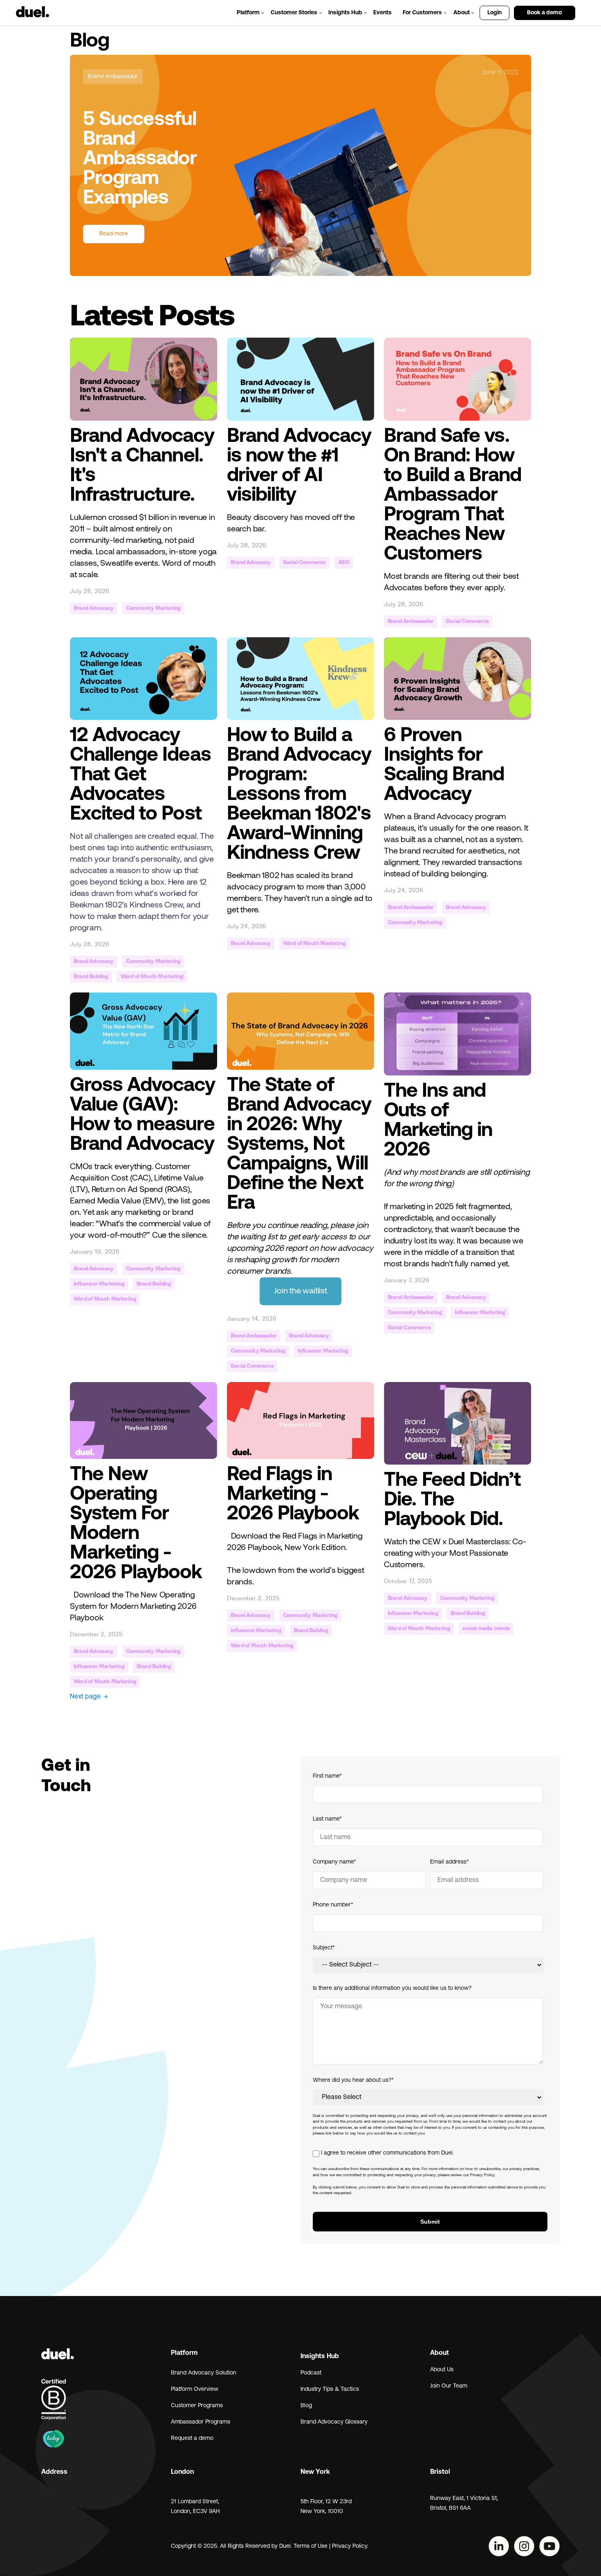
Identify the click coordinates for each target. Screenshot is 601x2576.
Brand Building (91, 977)
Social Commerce (304, 563)
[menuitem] (583, 9)
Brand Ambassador (113, 77)
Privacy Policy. (351, 2546)
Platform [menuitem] (248, 13)
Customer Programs (197, 2406)
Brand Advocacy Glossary (334, 2422)
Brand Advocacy (94, 608)
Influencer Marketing (99, 1284)
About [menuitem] (462, 13)
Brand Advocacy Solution (204, 2373)
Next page (89, 1697)
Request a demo (192, 2438)
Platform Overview (195, 2389)
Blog (306, 2406)
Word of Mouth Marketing (152, 977)
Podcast (311, 2373)
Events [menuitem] (382, 13)
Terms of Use (311, 2546)
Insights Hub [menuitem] (345, 13)
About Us (442, 2370)
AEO (344, 563)
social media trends (486, 1629)
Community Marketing (153, 608)
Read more (114, 234)
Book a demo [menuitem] (544, 13)
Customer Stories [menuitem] (294, 13)
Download (249, 1537)
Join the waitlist (300, 1291)
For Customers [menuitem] (422, 13)
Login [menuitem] (494, 13)
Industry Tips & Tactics (330, 2389)
